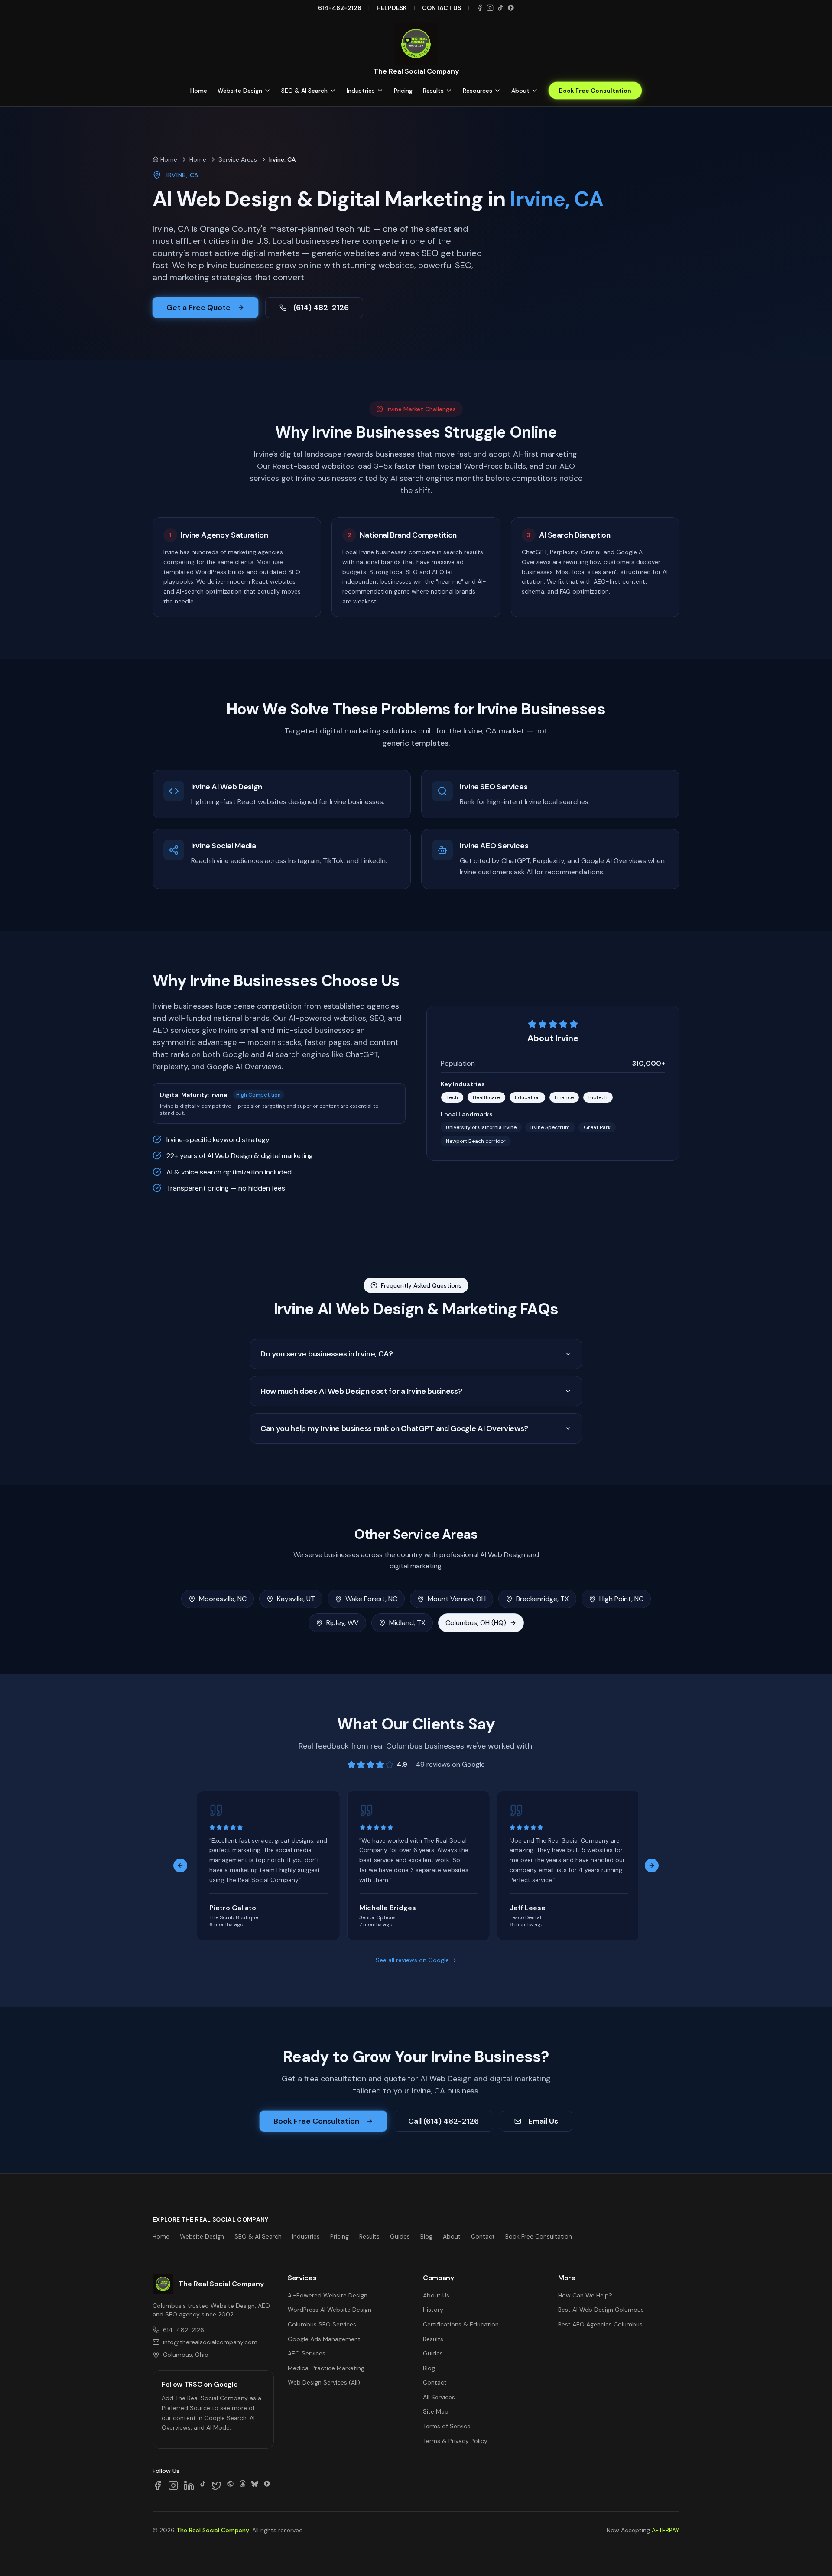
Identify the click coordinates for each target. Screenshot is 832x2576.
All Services (439, 2397)
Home (199, 91)
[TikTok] (500, 8)
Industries (361, 91)
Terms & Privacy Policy (455, 2441)
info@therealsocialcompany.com (210, 2342)
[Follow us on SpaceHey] (231, 2485)
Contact (483, 2236)
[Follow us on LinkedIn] (189, 2485)
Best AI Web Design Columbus (601, 2310)
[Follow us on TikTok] (203, 2485)
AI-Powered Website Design (328, 2295)
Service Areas (238, 159)
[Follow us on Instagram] (173, 2485)
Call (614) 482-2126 (444, 2121)
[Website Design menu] (267, 91)
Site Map (436, 2411)
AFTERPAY (666, 2530)
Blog (426, 2236)
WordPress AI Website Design (330, 2310)
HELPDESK (392, 8)
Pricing (403, 91)
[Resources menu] (497, 91)
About (520, 91)
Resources (478, 91)
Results (433, 91)
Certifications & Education (461, 2324)
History (433, 2310)
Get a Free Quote (198, 308)
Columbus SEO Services (322, 2324)
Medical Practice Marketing (326, 2368)
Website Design (240, 91)
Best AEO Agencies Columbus (600, 2324)
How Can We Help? (585, 2295)
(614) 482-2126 (321, 308)
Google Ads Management (324, 2339)
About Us (436, 2295)
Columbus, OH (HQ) (476, 1623)
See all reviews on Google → (416, 1960)
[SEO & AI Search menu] (333, 91)
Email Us (543, 2121)
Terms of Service (447, 2426)
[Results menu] (449, 91)
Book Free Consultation (595, 91)
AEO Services (307, 2353)
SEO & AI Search (304, 91)
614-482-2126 (340, 8)
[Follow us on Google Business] (267, 2485)
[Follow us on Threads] (243, 2485)
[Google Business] (511, 8)
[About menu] (535, 91)
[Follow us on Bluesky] (255, 2485)
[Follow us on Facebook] (158, 2485)
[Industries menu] (380, 91)
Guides (400, 2236)
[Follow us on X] (217, 2485)
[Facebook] (480, 8)
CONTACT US (442, 8)
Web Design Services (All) (324, 2382)
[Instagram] (490, 8)
